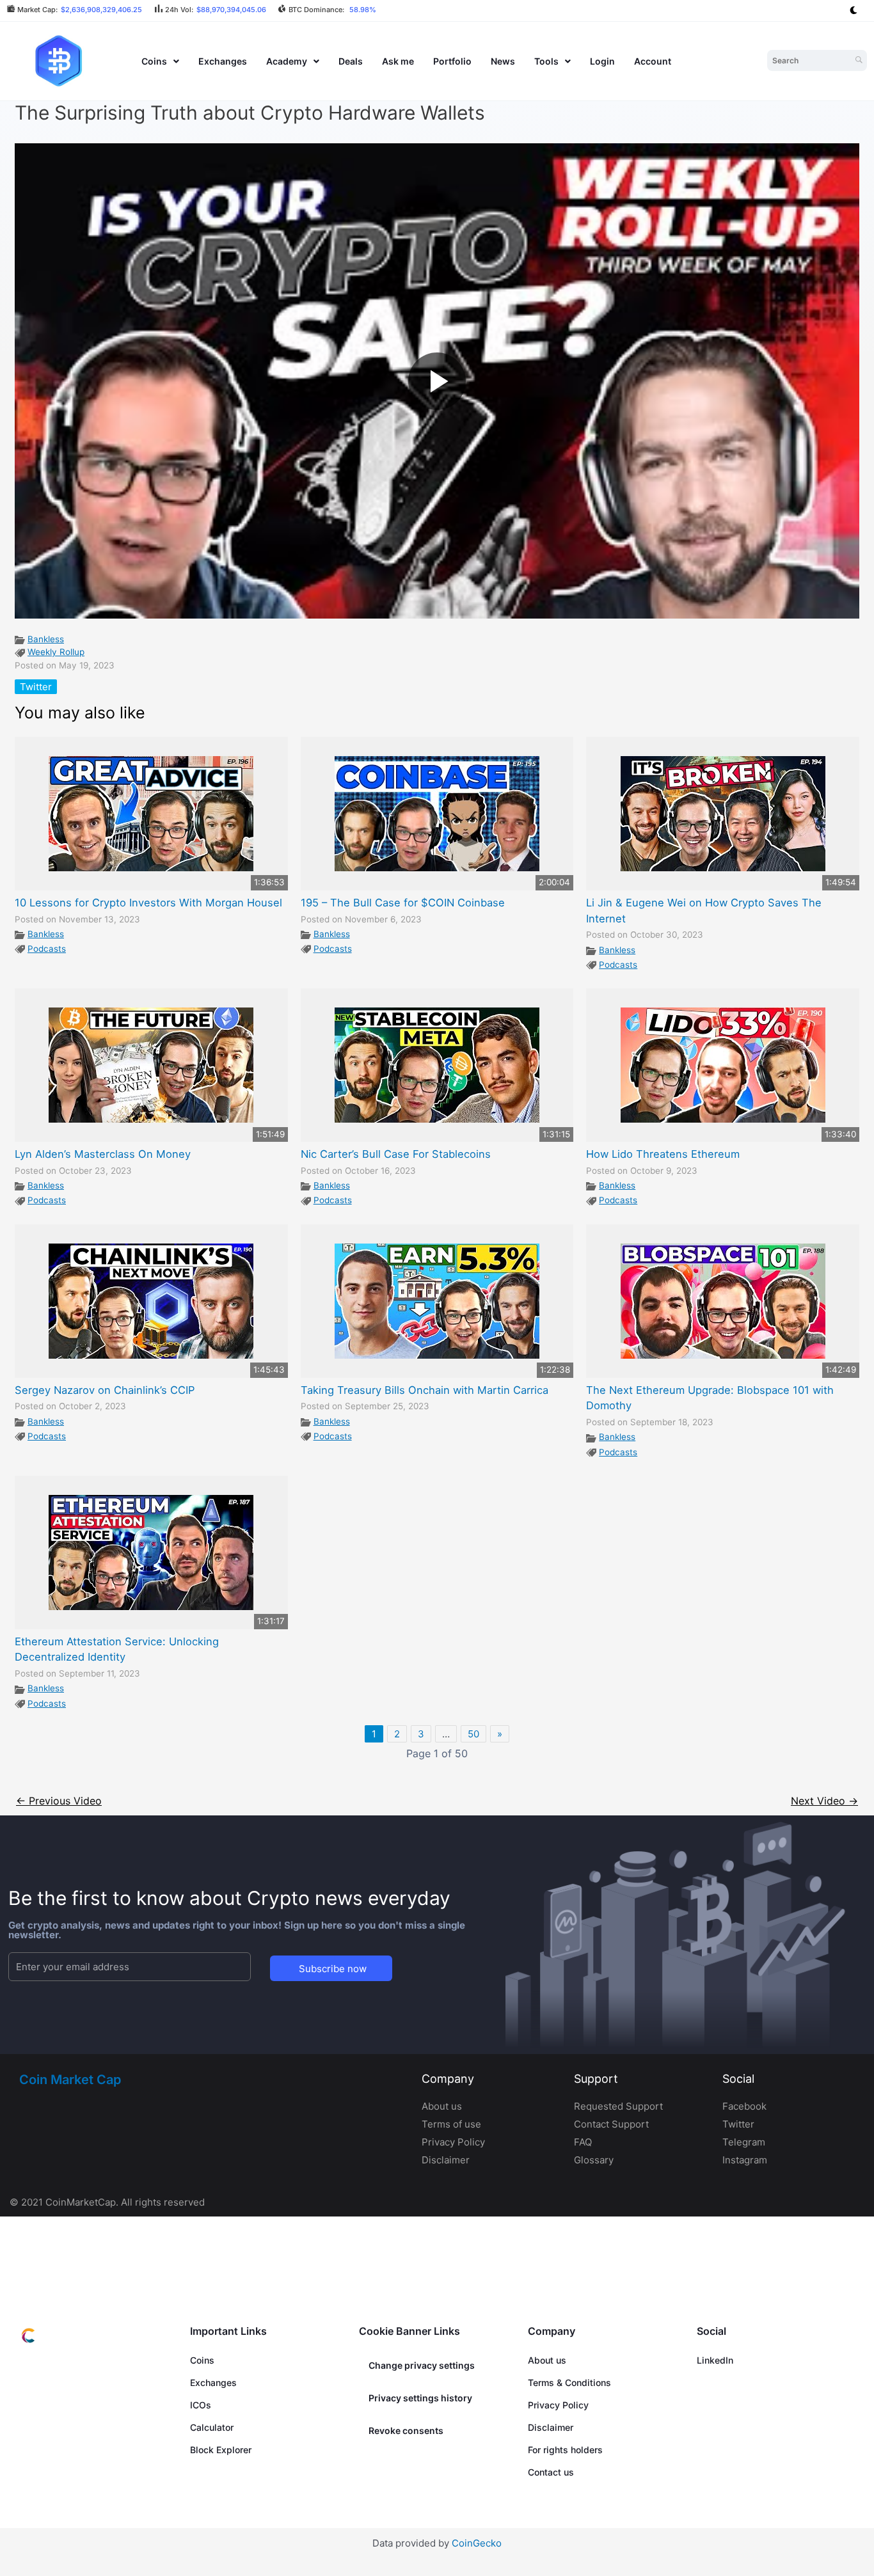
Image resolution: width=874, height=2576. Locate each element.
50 (473, 1734)
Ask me (398, 61)
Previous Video (59, 1801)
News (503, 61)
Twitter (36, 687)
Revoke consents (406, 2430)
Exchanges (223, 61)
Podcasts (47, 949)
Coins (154, 61)
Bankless (46, 639)
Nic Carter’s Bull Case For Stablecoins (396, 1154)
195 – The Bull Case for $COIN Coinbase (403, 903)
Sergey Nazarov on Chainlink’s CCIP (105, 1390)
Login (602, 61)
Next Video (824, 1801)
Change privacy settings (422, 2365)
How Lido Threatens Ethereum (663, 1154)
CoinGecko (477, 2543)
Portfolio (452, 61)
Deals (351, 61)
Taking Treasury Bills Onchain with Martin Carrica (425, 1390)
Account (653, 61)
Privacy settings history (420, 2398)
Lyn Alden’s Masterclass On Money (103, 1154)
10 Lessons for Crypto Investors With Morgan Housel (148, 903)
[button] (160, 61)
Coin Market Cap (70, 2080)
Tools (546, 61)
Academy (287, 61)
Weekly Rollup (56, 652)
